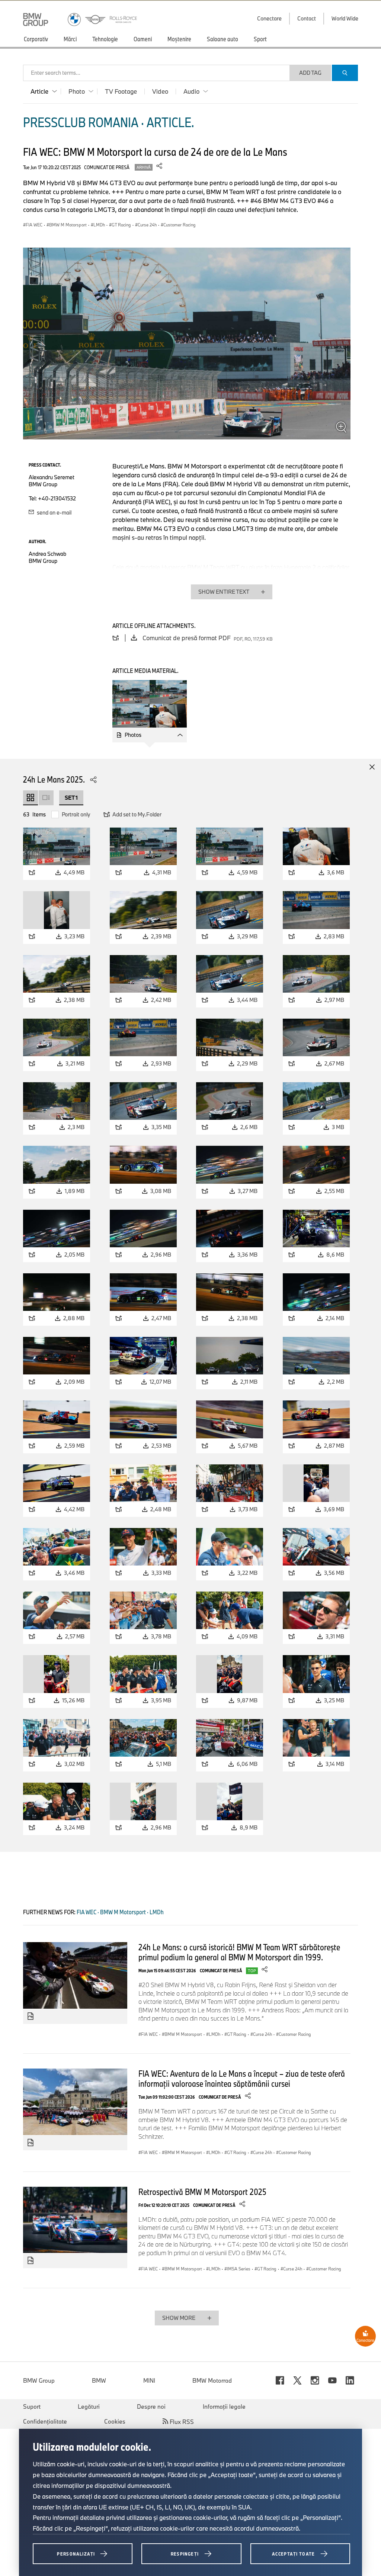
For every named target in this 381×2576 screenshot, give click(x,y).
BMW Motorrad (212, 2380)
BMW (99, 2380)
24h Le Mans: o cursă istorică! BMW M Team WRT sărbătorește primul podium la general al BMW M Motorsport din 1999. (239, 1952)
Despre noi (151, 2406)
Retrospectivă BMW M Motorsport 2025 (202, 2192)
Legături (89, 2406)
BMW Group (39, 2380)
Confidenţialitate (45, 2421)
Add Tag (310, 73)
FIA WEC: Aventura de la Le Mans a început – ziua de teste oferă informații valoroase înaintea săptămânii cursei (242, 2078)
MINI (149, 2380)
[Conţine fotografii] (31, 2016)
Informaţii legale (224, 2406)
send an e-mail (54, 512)
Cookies (115, 2421)
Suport (32, 2406)
